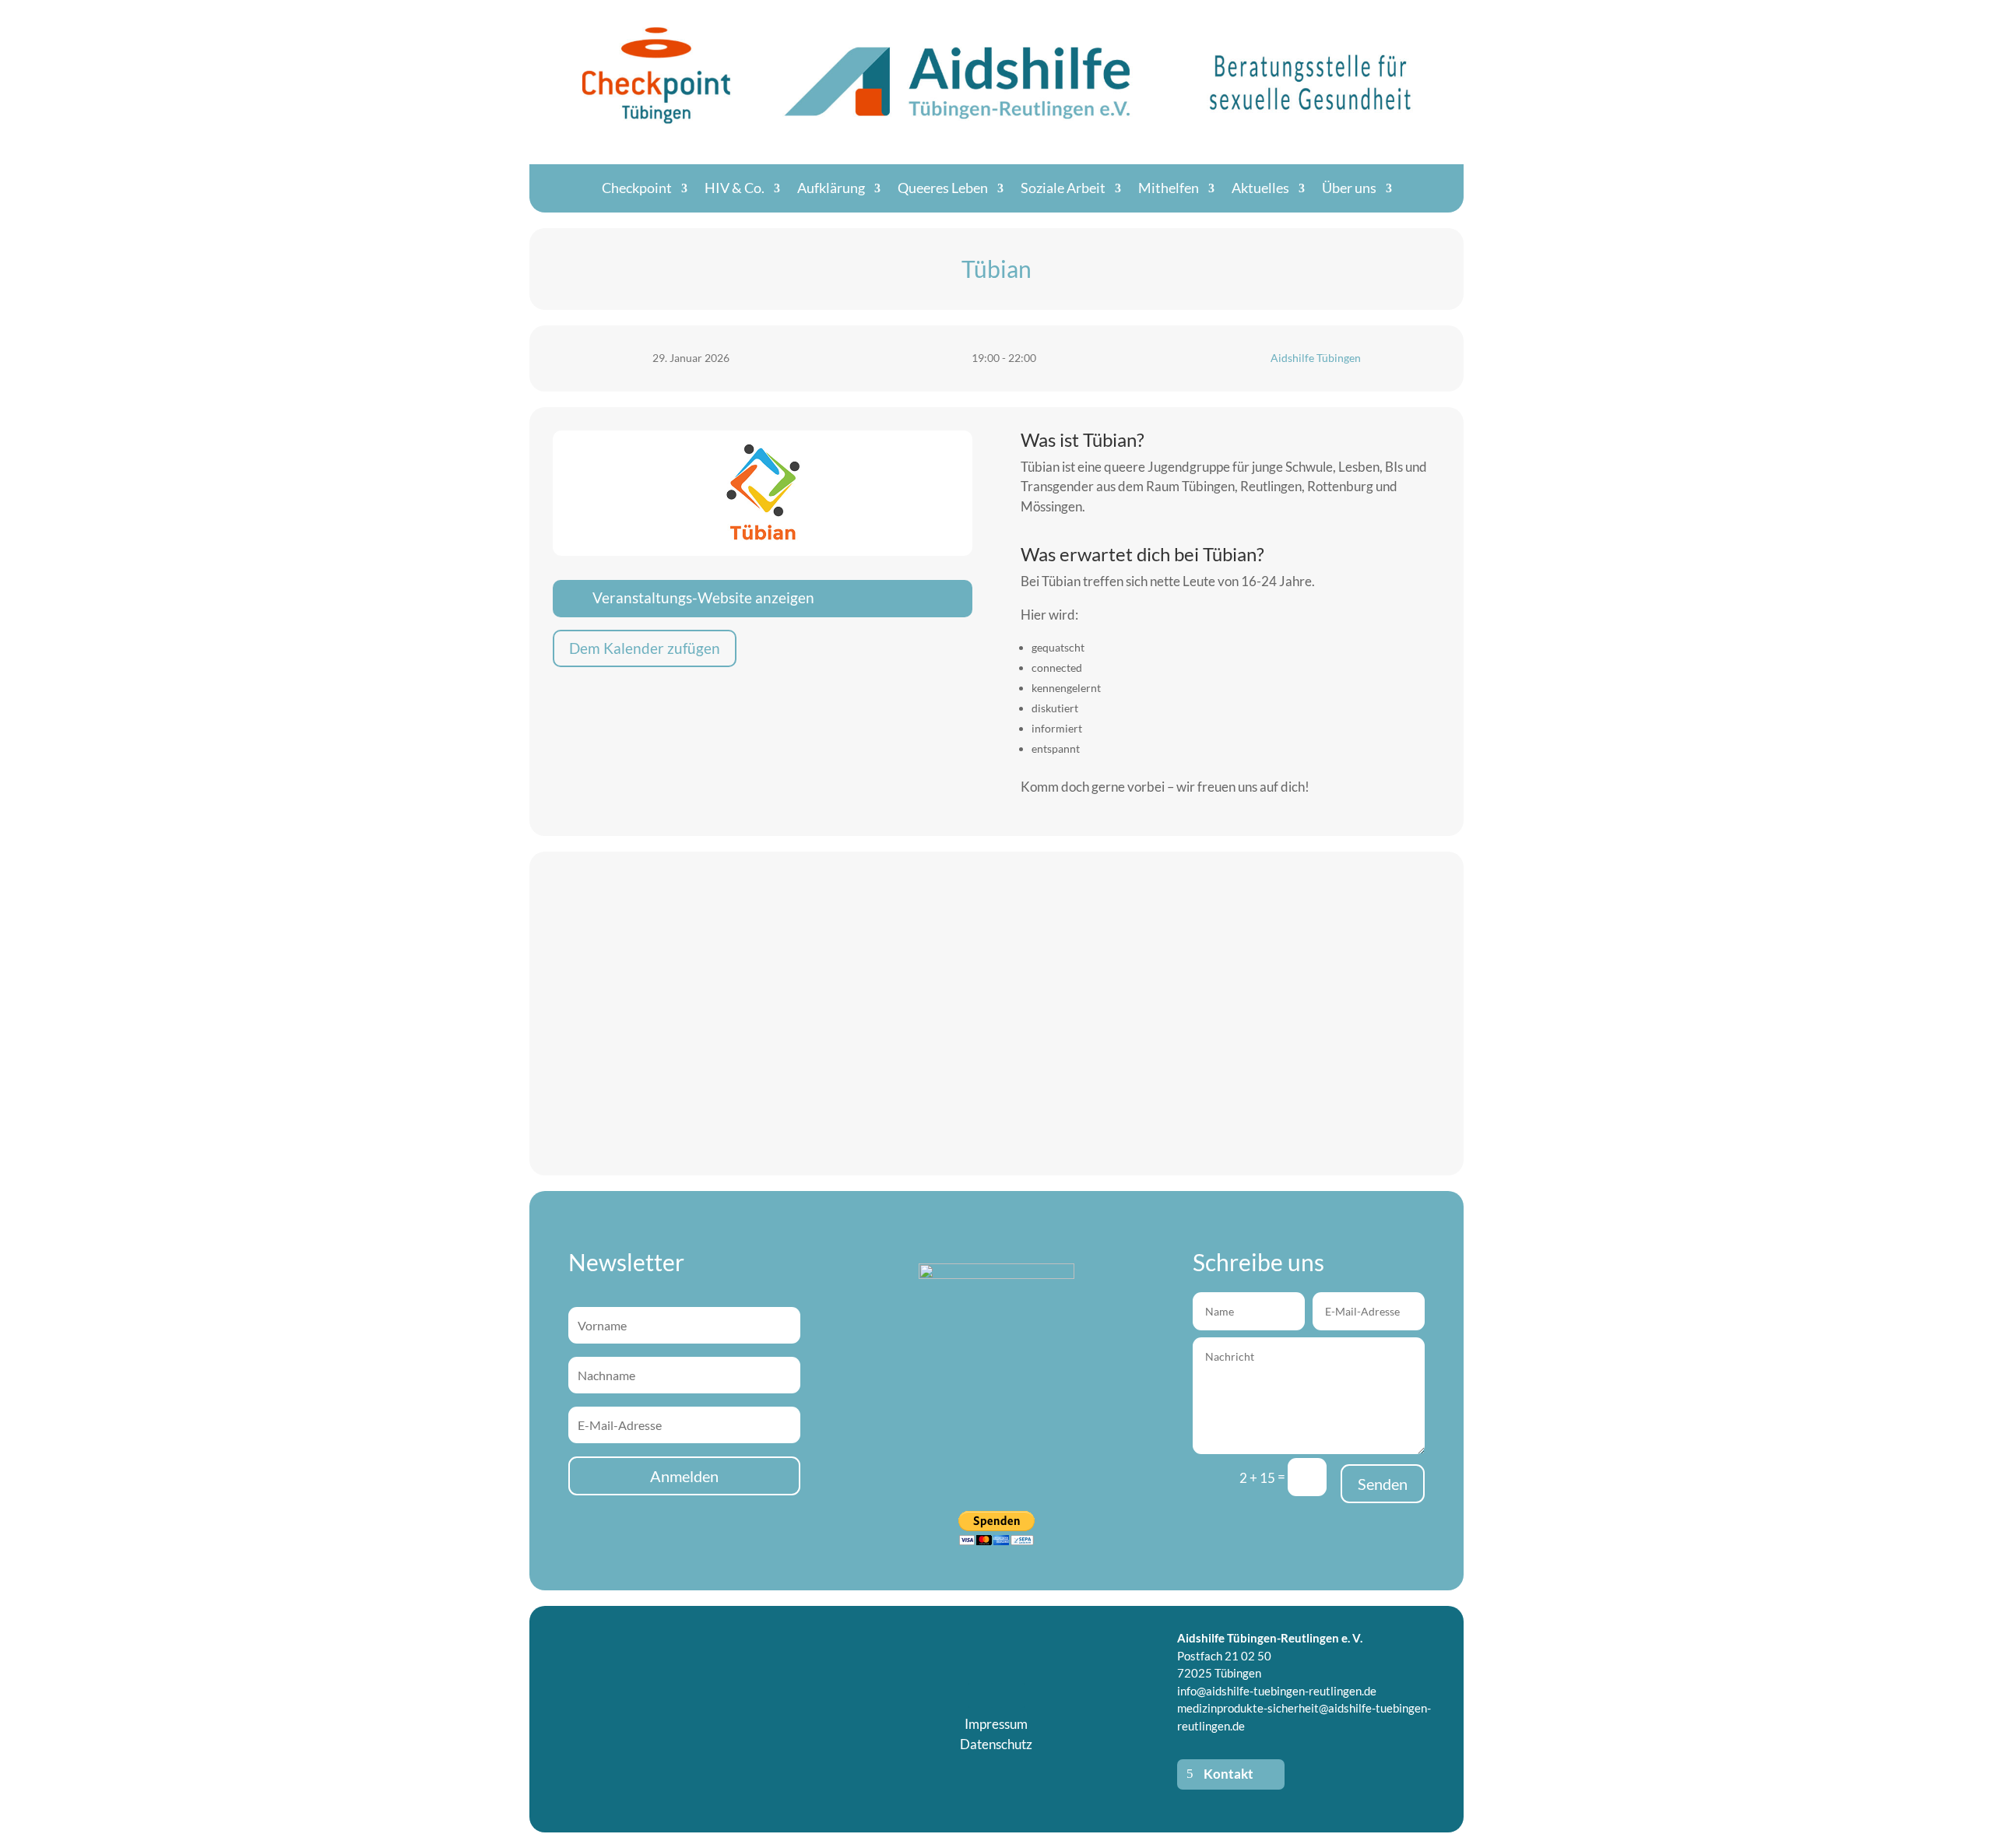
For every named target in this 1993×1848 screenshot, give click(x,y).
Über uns (1349, 188)
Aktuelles (1260, 188)
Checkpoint (637, 188)
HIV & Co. (735, 188)
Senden (1383, 1484)
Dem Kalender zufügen (645, 648)
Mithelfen (1169, 188)
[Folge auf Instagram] (1012, 1695)
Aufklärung (831, 188)
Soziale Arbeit (1063, 188)
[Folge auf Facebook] (981, 1695)
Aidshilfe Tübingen (1316, 358)
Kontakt (1228, 1774)
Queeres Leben (943, 188)
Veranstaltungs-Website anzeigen (703, 597)
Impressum (996, 1724)
